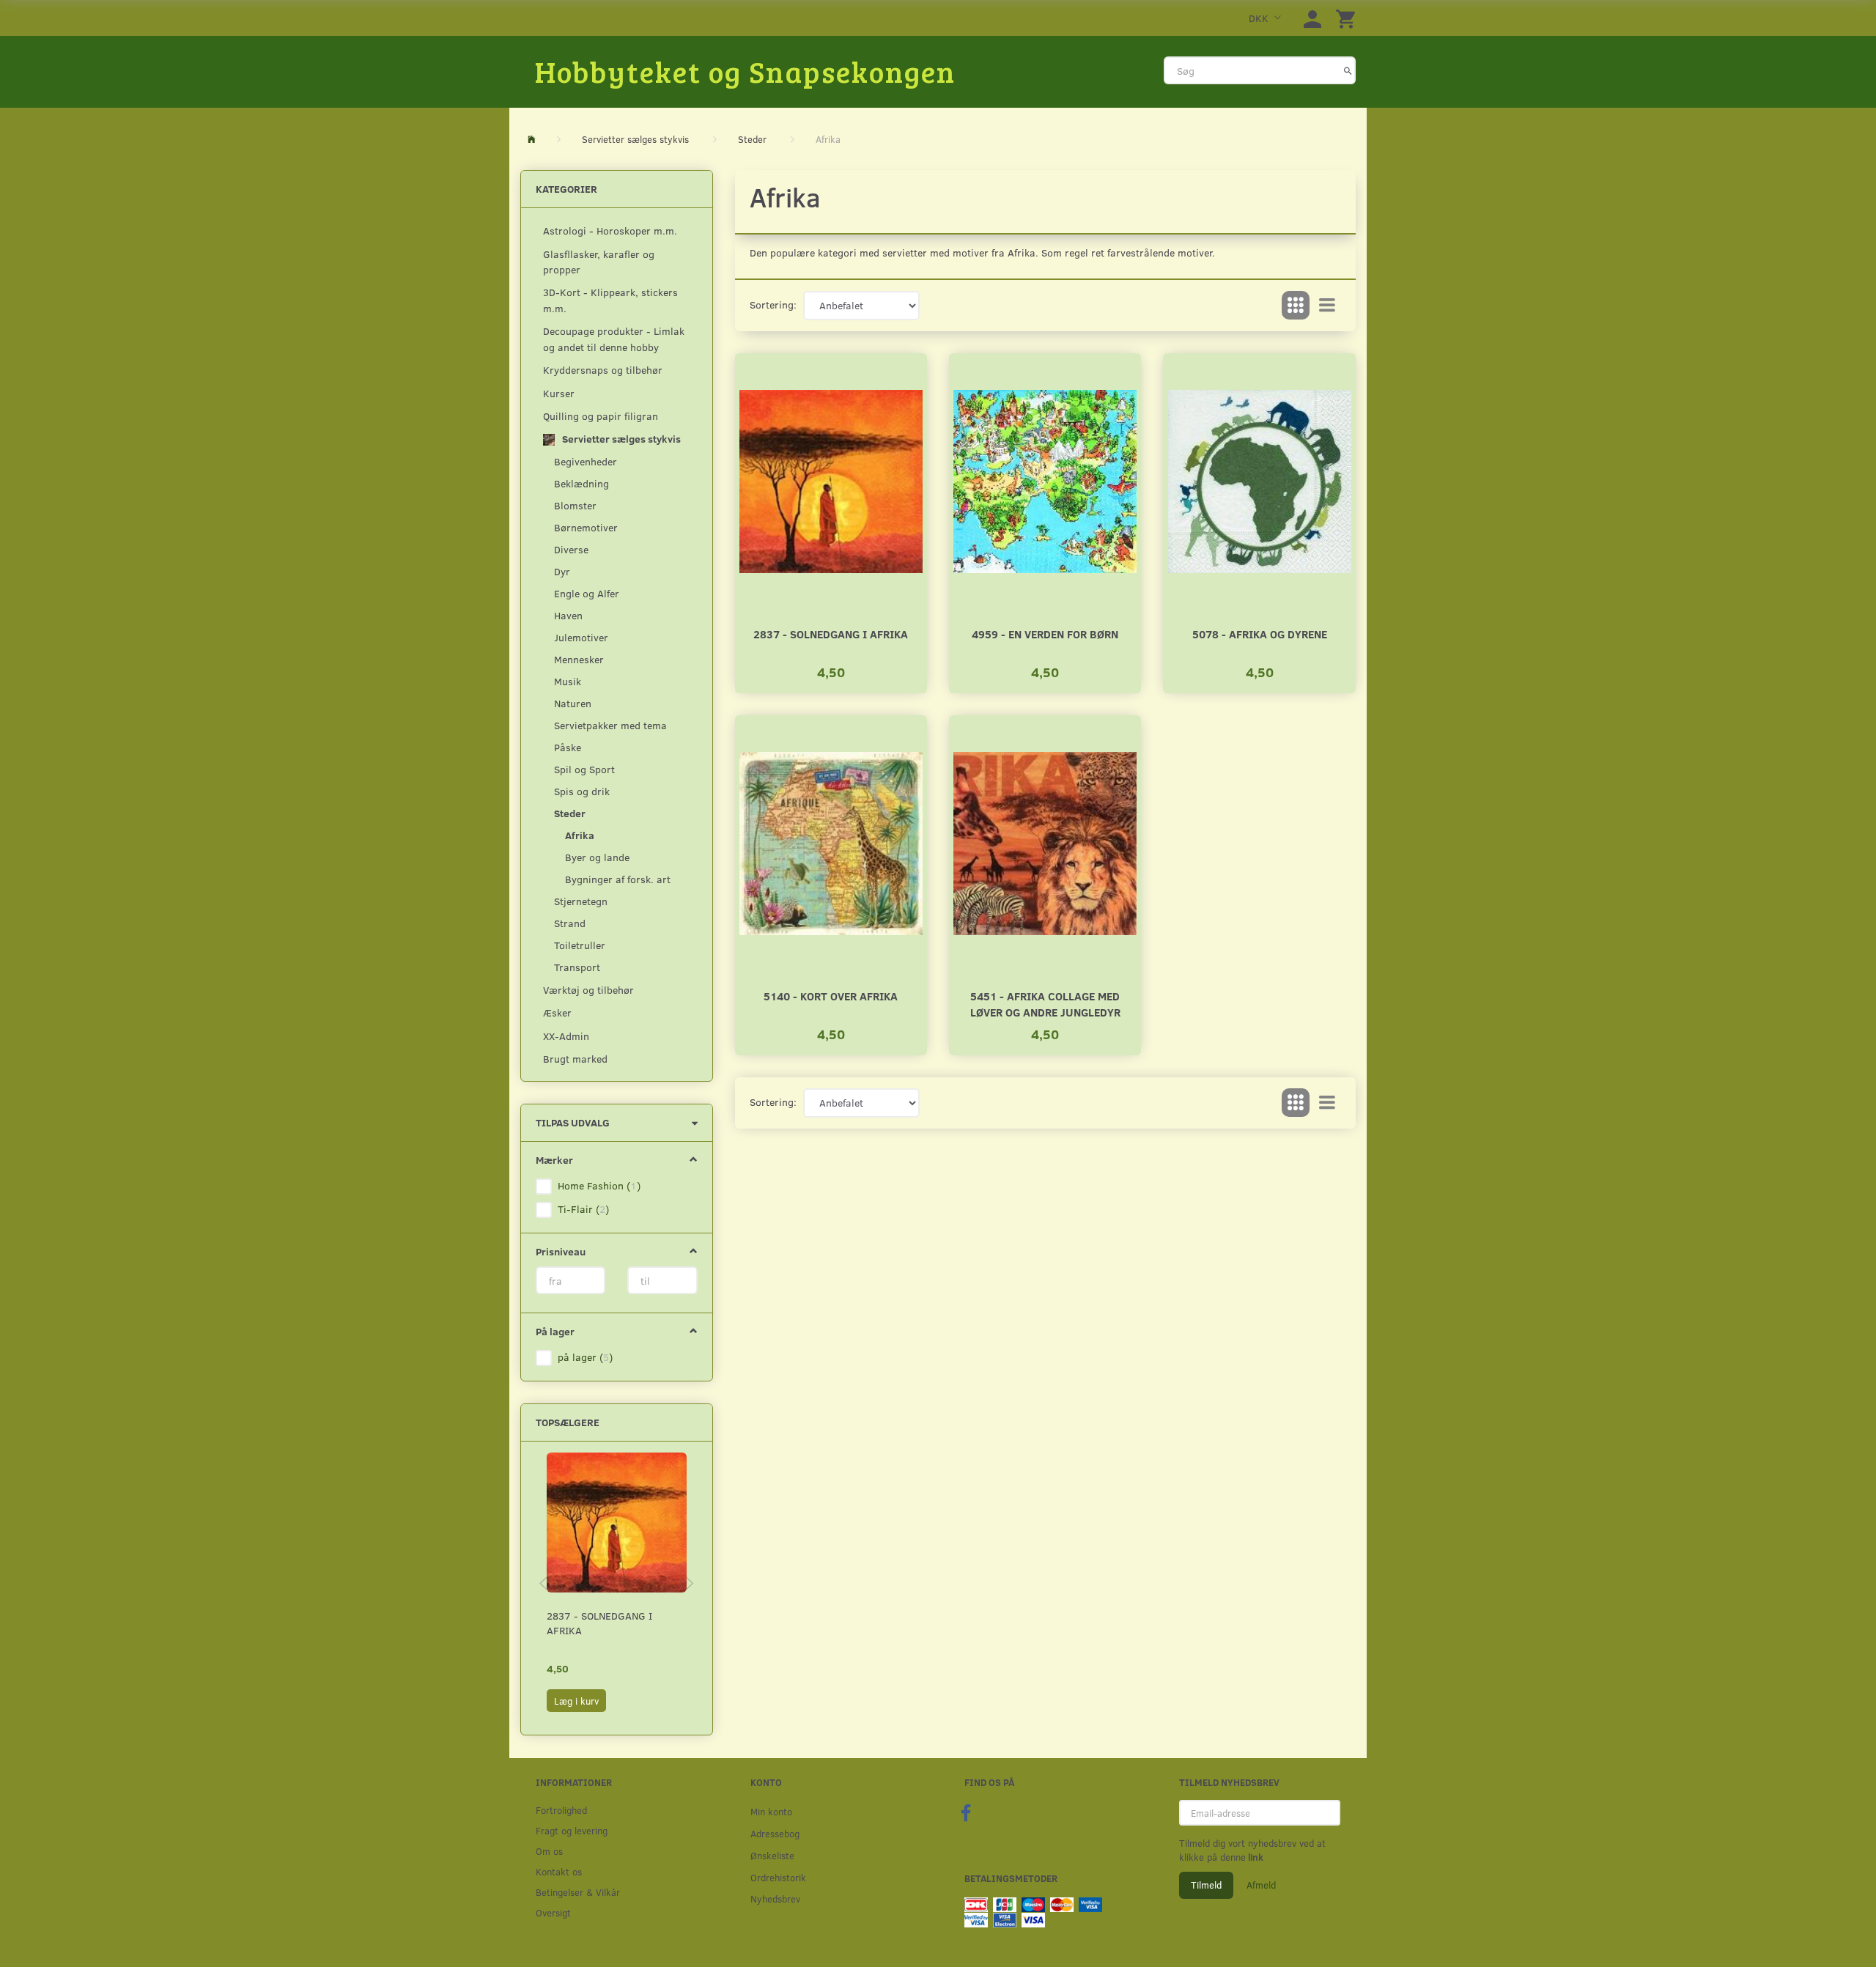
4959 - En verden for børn (1045, 634)
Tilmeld (1206, 1885)
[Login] (1312, 18)
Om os (549, 1851)
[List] (1327, 306)
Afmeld (1261, 1885)
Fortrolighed (561, 1810)
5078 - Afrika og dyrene (1260, 634)
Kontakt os (559, 1871)
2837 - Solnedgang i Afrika (599, 1623)
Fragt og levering (572, 1830)
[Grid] (1296, 306)
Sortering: (773, 305)
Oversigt (553, 1912)
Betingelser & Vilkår (578, 1892)
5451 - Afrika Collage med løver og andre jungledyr (1045, 1004)
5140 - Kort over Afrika (831, 996)
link (1255, 1857)
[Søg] (1348, 70)
